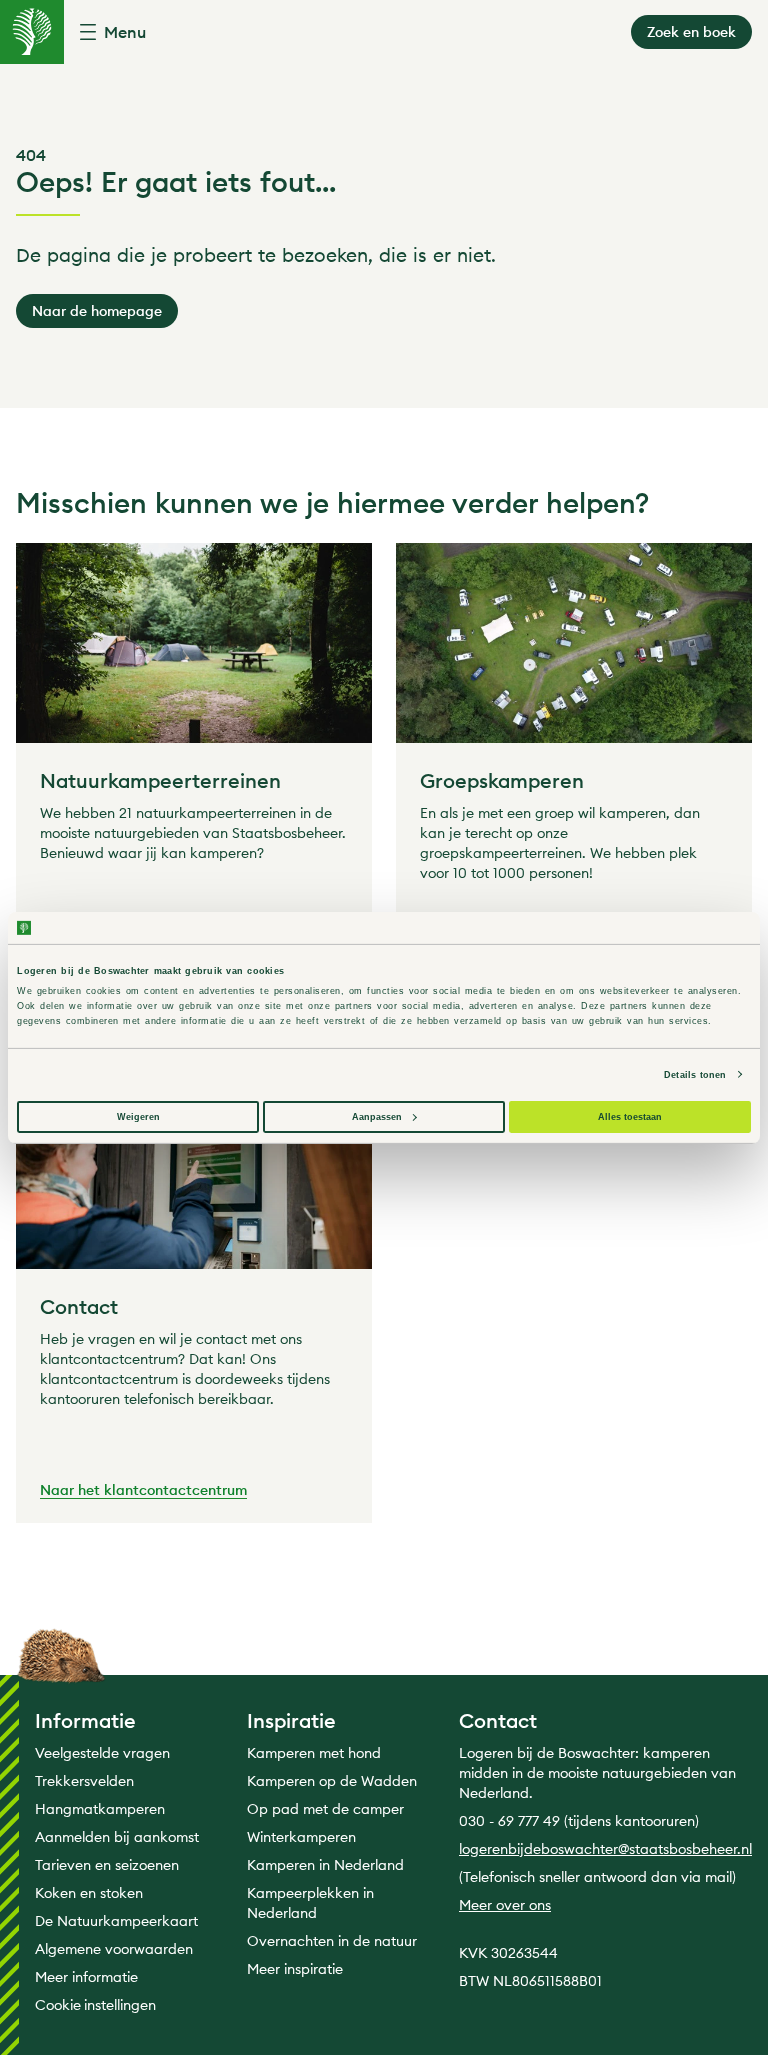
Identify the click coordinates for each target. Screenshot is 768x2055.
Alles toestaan (630, 1117)
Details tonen (695, 1074)
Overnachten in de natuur (332, 1941)
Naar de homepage (97, 311)
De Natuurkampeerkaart (116, 1921)
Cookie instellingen (95, 2005)
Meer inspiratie (295, 1969)
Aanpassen (377, 1117)
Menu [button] (125, 32)
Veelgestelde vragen (102, 1753)
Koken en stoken (89, 1893)
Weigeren (138, 1117)
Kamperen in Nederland (325, 1865)
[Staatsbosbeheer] (32, 32)
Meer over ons (505, 1905)
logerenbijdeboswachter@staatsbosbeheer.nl (605, 1849)
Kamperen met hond (314, 1753)
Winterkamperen (301, 1837)
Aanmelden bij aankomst (117, 1837)
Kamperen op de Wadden (332, 1781)
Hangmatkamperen (100, 1809)
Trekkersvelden (84, 1781)
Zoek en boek (691, 32)
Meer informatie (86, 1977)
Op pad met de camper (325, 1809)
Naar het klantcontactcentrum (143, 1491)
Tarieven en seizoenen (107, 1865)
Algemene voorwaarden (114, 1949)
